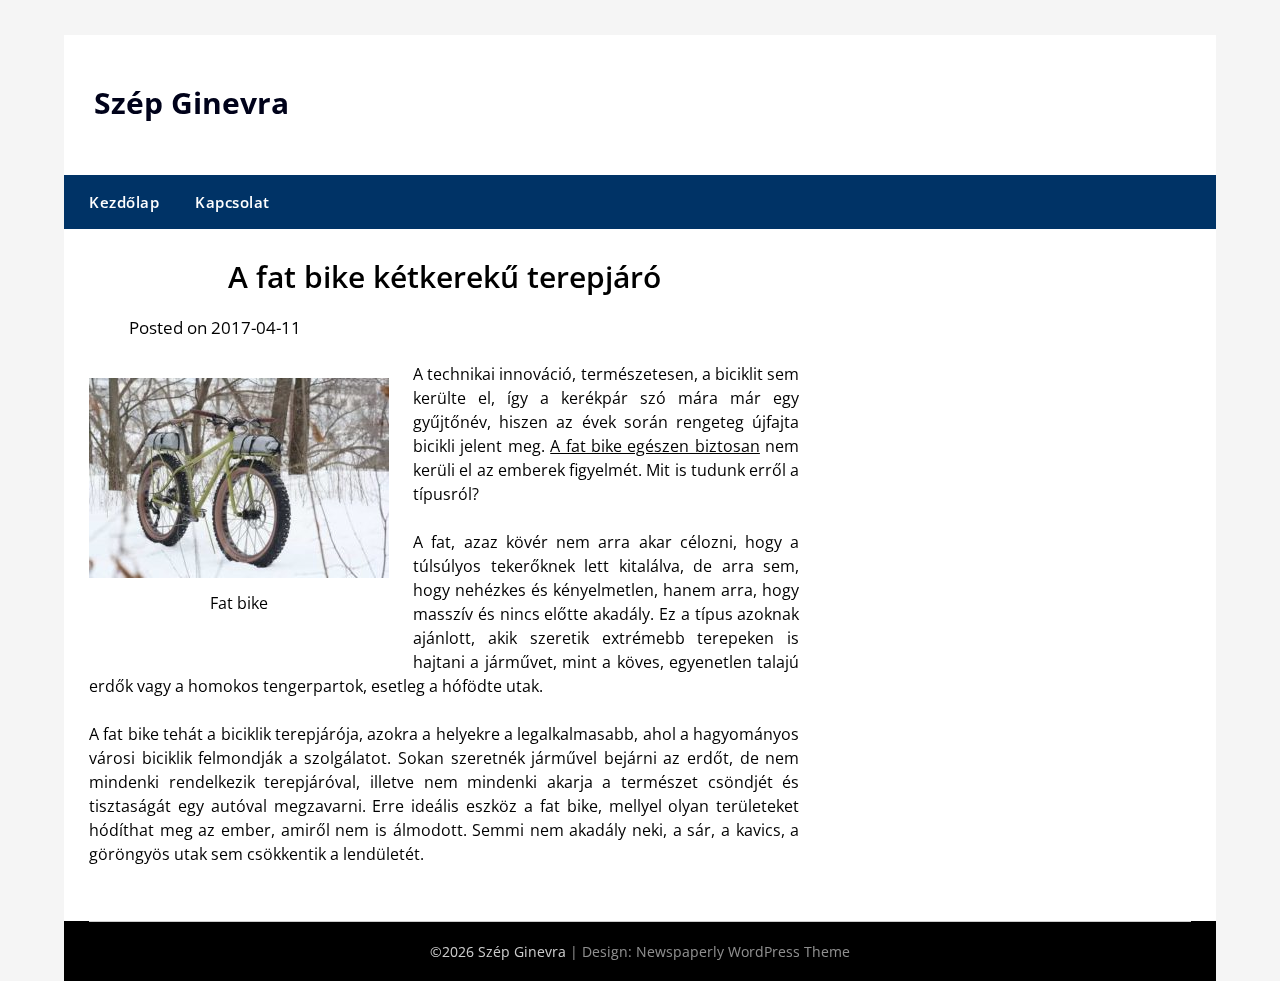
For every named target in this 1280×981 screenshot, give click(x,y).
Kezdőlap (124, 202)
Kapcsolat (232, 202)
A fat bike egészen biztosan (655, 446)
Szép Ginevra (191, 102)
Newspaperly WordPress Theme (743, 951)
